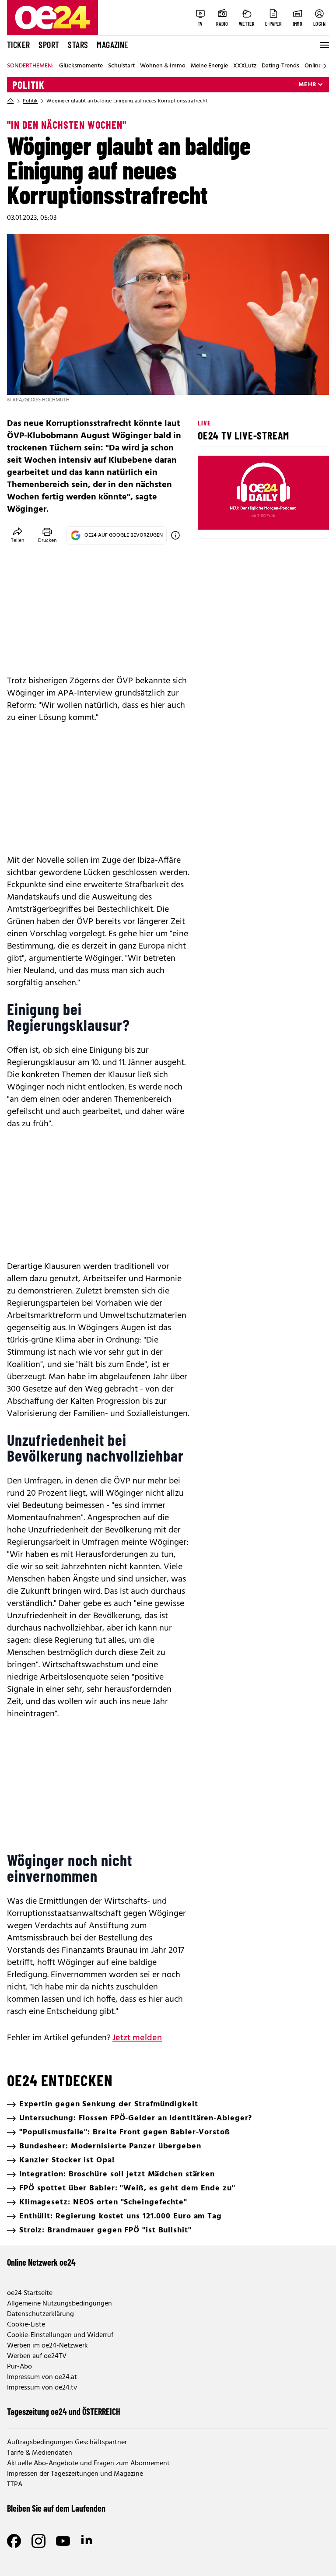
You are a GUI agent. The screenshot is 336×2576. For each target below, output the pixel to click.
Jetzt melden (137, 2038)
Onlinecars (318, 66)
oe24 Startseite (30, 2293)
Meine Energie (209, 66)
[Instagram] (38, 2541)
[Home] (10, 101)
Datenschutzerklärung (40, 2314)
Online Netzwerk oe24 (41, 2262)
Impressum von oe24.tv (42, 2388)
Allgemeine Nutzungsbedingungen (59, 2304)
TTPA (15, 2485)
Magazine (112, 45)
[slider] (241, 516)
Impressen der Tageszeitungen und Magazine (75, 2474)
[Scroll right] (325, 66)
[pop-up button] (301, 516)
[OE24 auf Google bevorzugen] (175, 535)
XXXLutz (245, 66)
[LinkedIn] (87, 2541)
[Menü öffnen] (324, 45)
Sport (49, 45)
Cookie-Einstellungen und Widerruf (60, 2335)
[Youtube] (63, 2541)
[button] (212, 516)
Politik (28, 85)
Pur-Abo (19, 2367)
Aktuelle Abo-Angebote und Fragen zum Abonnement (88, 2464)
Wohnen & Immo (163, 66)
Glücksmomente (81, 66)
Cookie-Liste (26, 2325)
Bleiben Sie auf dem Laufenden (56, 2508)
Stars (78, 45)
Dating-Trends (280, 66)
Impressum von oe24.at (42, 2377)
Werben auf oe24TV (37, 2356)
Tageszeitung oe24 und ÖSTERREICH (64, 2411)
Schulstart (121, 66)
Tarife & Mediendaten (40, 2453)
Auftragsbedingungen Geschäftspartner (67, 2442)
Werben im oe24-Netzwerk (47, 2346)
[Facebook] (14, 2541)
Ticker (18, 45)
